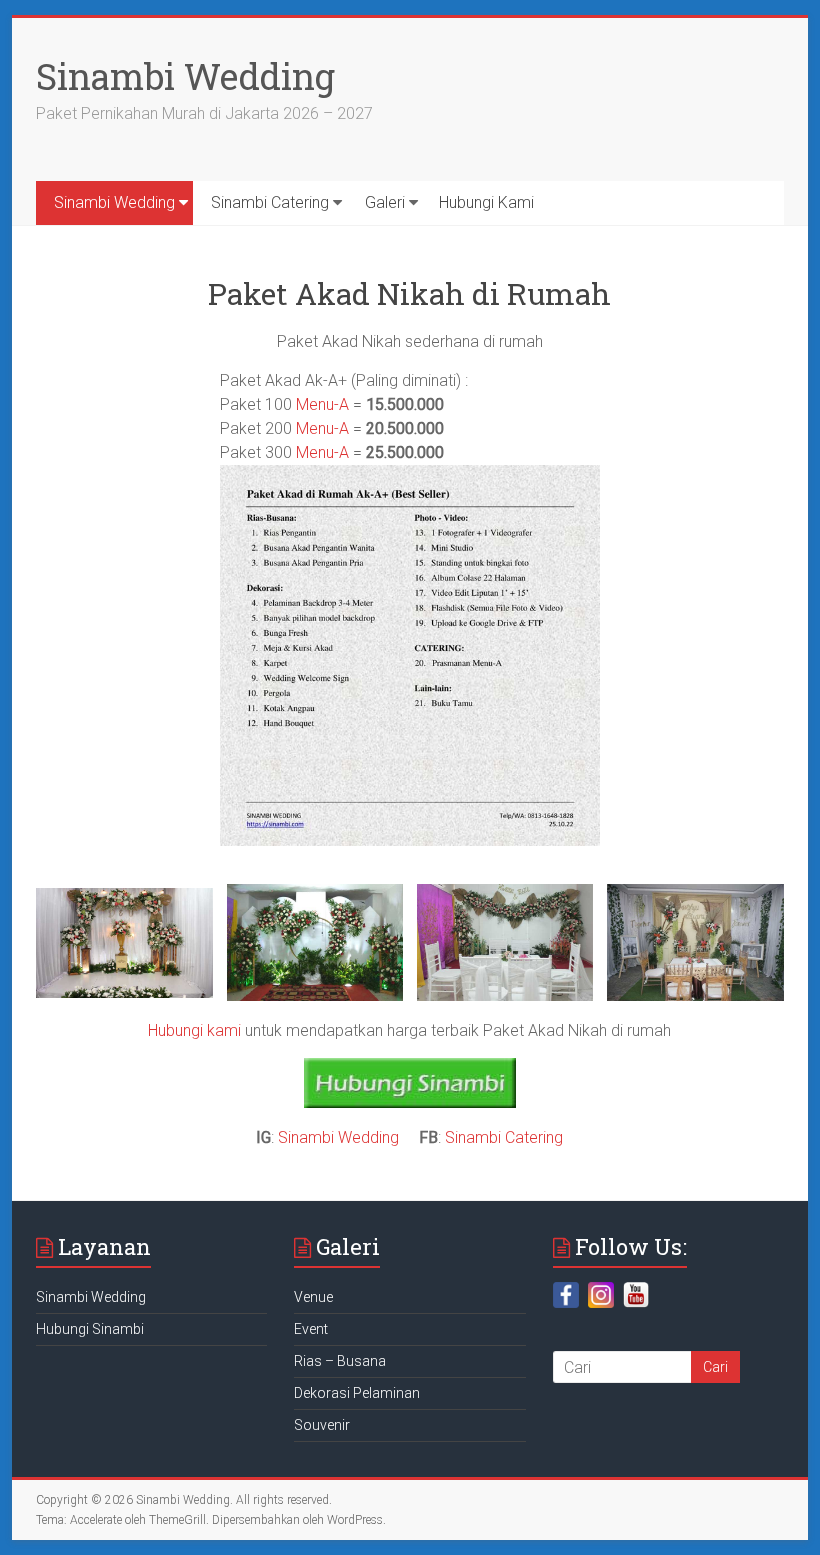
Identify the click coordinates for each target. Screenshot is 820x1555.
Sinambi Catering (270, 202)
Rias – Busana (340, 1361)
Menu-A (322, 404)
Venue (313, 1297)
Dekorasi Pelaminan (357, 1393)
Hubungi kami (194, 1030)
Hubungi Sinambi (90, 1329)
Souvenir (322, 1425)
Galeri (385, 202)
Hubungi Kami (486, 202)
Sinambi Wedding (185, 76)
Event (311, 1329)
